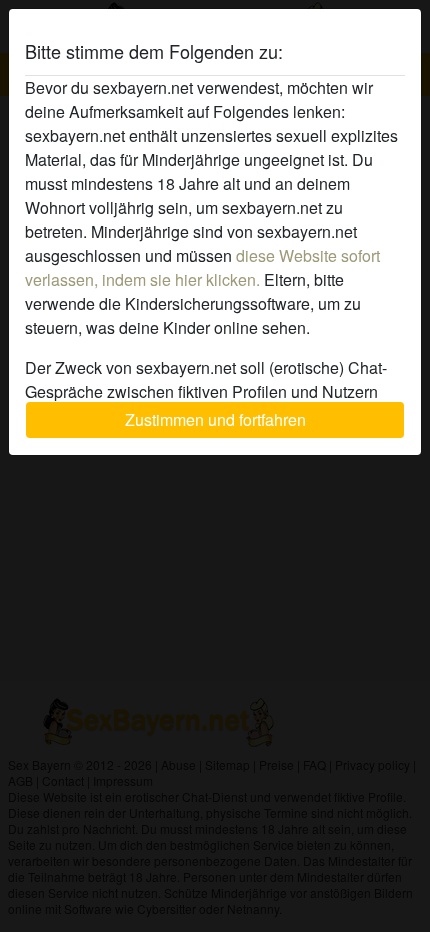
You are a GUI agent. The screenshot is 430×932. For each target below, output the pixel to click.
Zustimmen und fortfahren (215, 419)
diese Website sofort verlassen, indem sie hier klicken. (202, 267)
